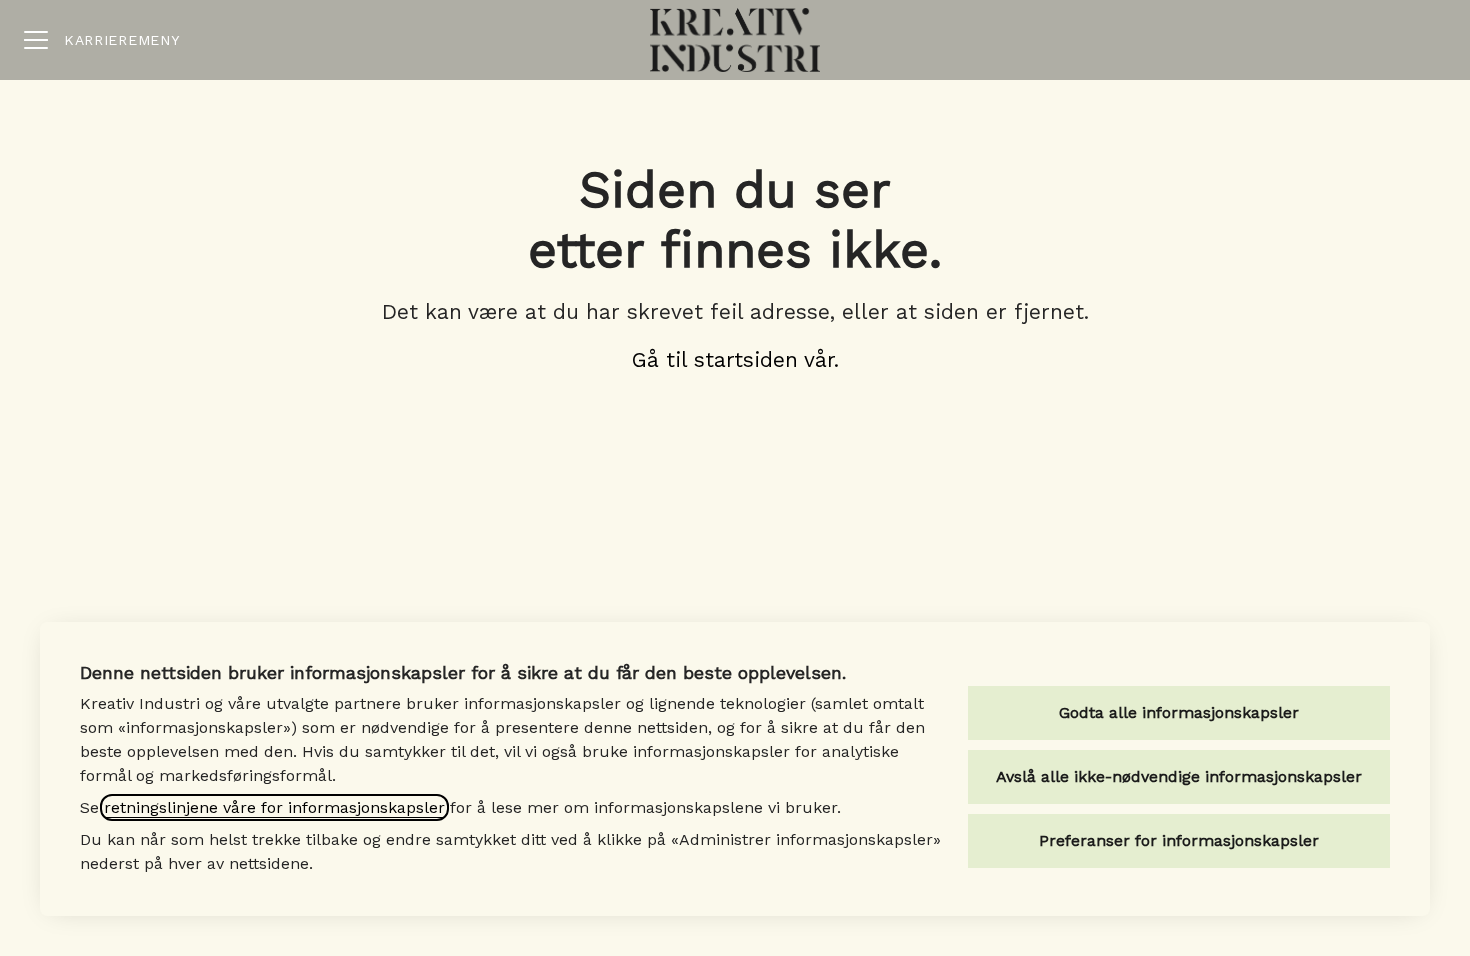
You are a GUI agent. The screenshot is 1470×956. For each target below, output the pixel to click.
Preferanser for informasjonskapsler (1179, 840)
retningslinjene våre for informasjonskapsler (274, 807)
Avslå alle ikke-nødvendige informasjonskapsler (1179, 776)
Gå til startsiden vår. (735, 359)
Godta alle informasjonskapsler (1179, 712)
